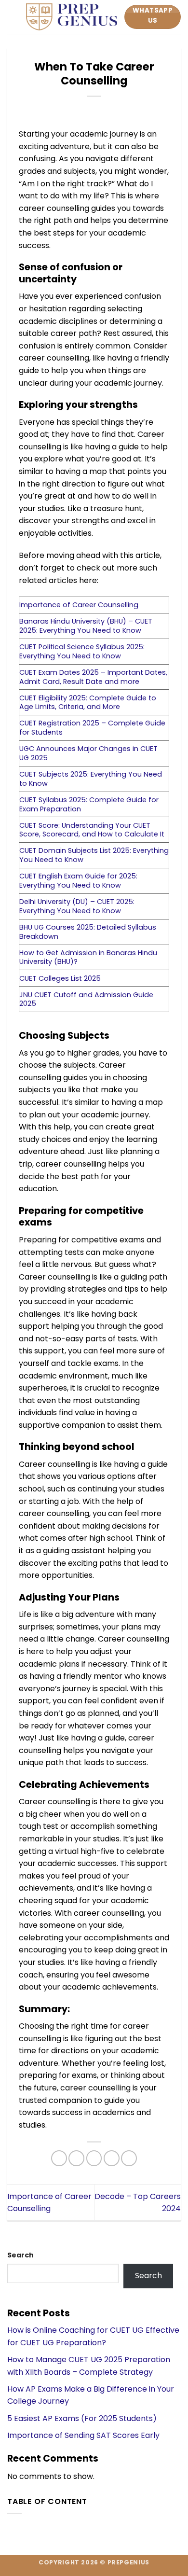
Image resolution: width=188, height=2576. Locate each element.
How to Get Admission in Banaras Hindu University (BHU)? (88, 957)
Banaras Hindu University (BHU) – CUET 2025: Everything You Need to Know (86, 626)
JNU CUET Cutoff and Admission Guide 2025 (86, 999)
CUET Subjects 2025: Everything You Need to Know (91, 779)
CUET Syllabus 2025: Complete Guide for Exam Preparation (89, 804)
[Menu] (13, 17)
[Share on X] (94, 2158)
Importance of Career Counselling (79, 605)
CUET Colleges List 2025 (60, 978)
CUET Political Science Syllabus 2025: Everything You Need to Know (82, 651)
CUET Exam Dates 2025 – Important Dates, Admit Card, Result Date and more (93, 677)
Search (20, 2255)
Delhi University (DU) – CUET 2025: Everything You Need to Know (77, 906)
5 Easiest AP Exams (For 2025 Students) (82, 2418)
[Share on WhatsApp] (59, 2158)
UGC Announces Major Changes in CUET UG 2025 (88, 753)
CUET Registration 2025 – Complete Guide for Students (92, 728)
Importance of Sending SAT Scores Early (83, 2435)
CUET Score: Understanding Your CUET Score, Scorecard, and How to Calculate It (92, 830)
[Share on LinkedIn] (129, 2158)
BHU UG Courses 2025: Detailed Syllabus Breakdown (88, 932)
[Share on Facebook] (76, 2158)
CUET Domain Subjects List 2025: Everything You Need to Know (94, 855)
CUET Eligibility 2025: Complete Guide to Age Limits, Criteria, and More (88, 703)
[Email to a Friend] (112, 2158)
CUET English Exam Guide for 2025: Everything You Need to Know (78, 881)
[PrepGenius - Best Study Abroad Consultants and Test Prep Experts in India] (72, 17)
